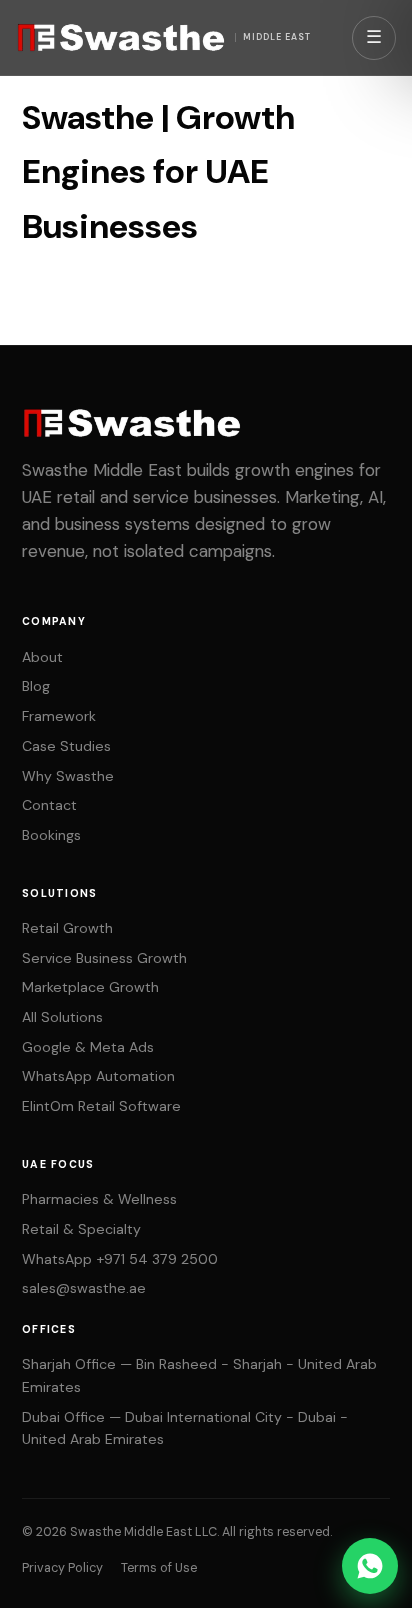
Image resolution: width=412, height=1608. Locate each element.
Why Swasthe (68, 776)
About (42, 657)
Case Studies (66, 746)
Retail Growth (67, 928)
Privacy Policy (62, 1568)
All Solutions (62, 1017)
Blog (36, 686)
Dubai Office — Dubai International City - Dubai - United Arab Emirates (185, 1428)
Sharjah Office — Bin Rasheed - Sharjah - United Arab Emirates (199, 1375)
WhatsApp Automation (98, 1076)
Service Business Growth (104, 958)
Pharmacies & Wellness (99, 1199)
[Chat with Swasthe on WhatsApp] (370, 1566)
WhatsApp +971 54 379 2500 (120, 1259)
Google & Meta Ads (88, 1047)
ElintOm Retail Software (101, 1106)
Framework (59, 716)
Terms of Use (159, 1568)
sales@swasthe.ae (84, 1288)
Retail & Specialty (81, 1229)
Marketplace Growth (90, 987)
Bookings (51, 835)
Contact (49, 805)
